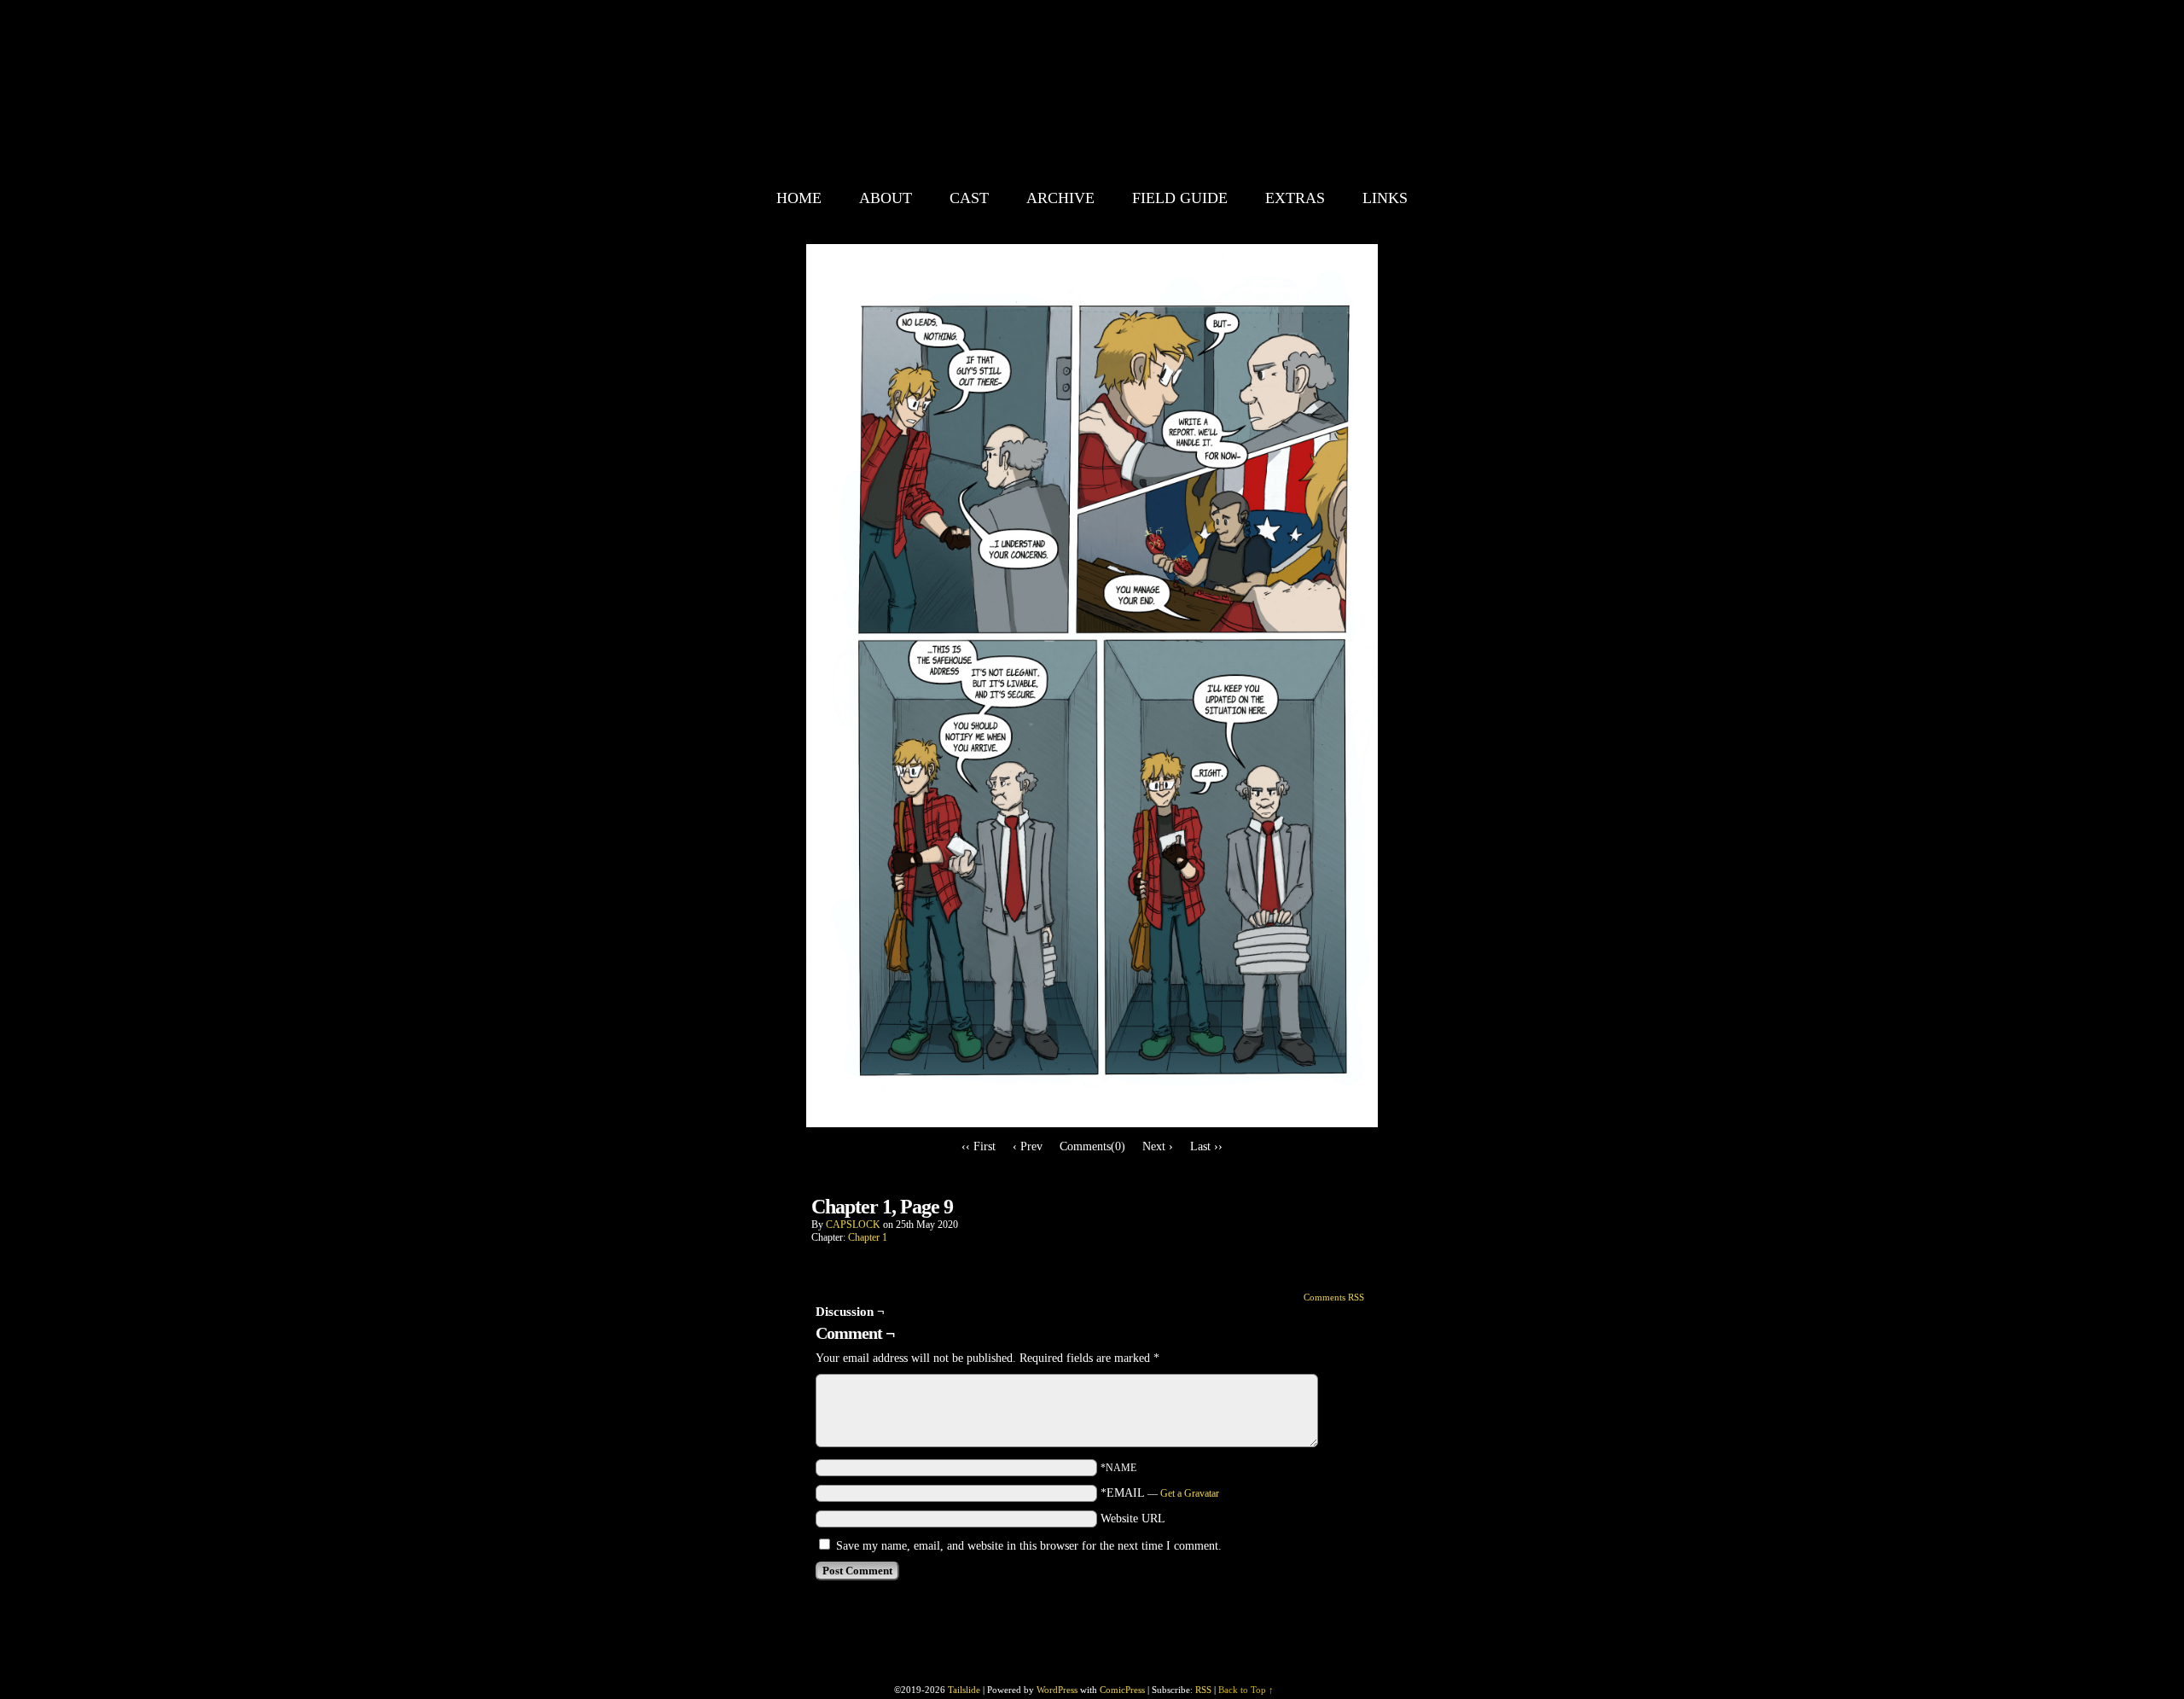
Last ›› (1206, 1146)
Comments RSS (1334, 1297)
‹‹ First (979, 1146)
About (886, 198)
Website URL (1133, 1519)
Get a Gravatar (1190, 1493)
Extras (1295, 198)
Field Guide (1180, 198)
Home (799, 198)
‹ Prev (1028, 1146)
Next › (1158, 1146)
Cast (969, 198)
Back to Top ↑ (1246, 1690)
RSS (1203, 1690)
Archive (1060, 198)
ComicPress (1122, 1690)
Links (1385, 198)
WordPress (1057, 1690)
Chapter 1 (868, 1237)
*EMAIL (1160, 1493)
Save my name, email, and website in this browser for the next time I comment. (1029, 1546)
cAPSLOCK (853, 1225)
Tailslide (1140, 94)
